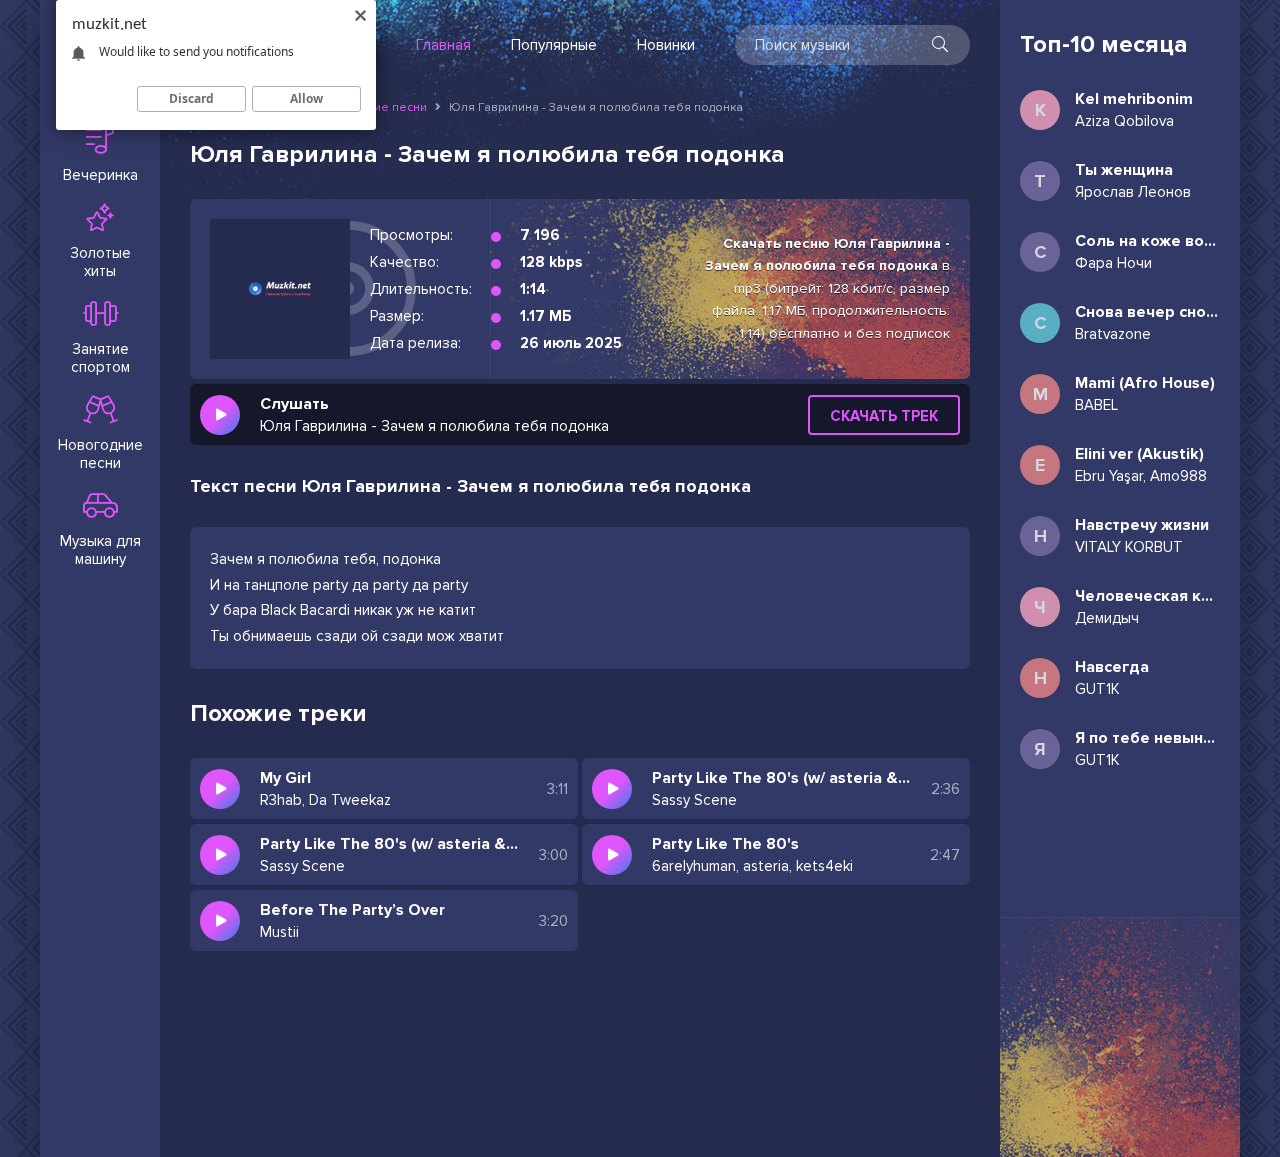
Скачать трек (884, 416)
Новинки (666, 45)
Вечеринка (100, 175)
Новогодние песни (100, 454)
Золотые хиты (100, 262)
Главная (443, 45)
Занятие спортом (100, 358)
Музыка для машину (100, 550)
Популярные (554, 45)
